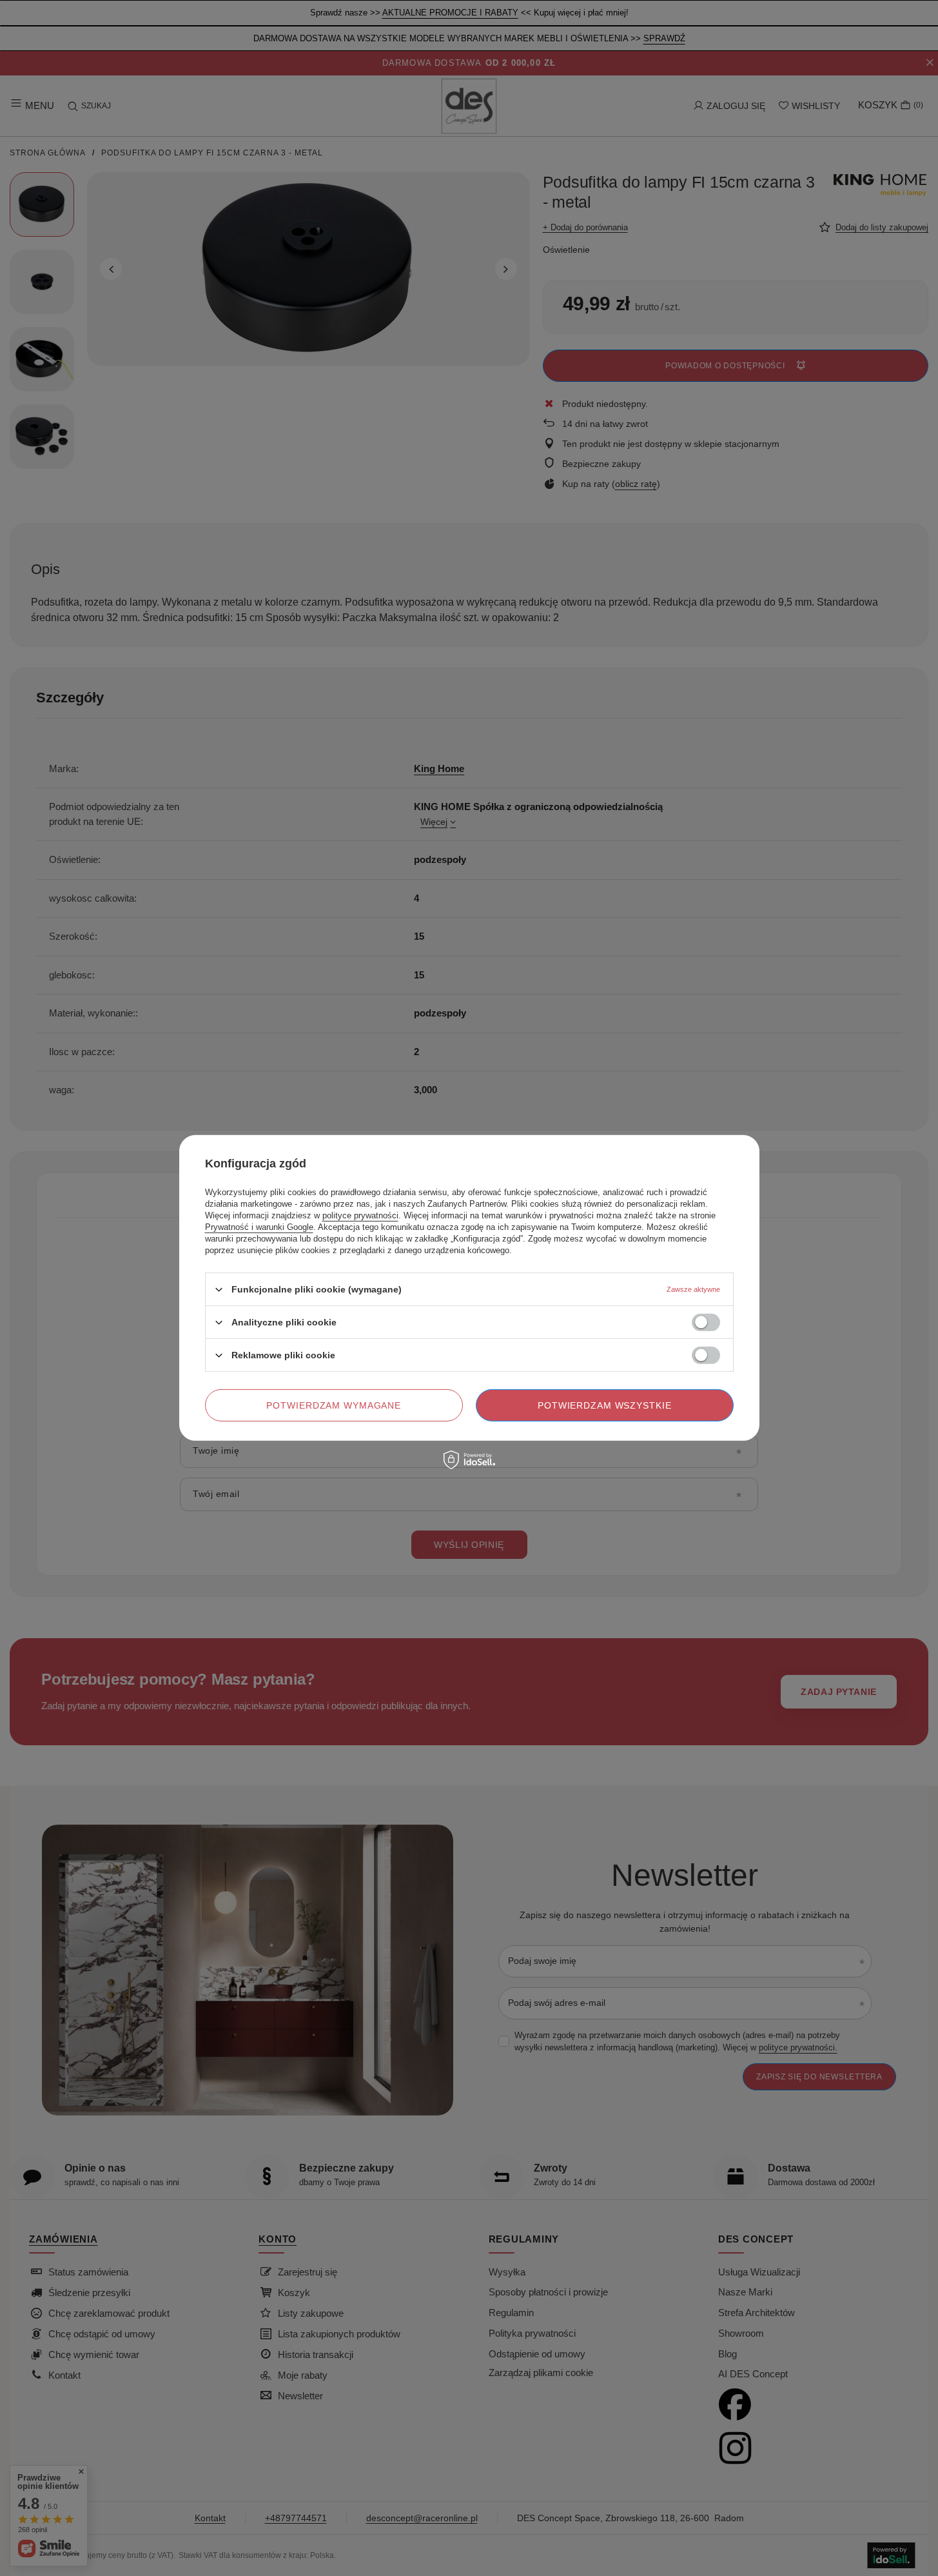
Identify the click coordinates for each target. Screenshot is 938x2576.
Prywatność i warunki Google (259, 1227)
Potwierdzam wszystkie (605, 1405)
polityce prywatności (360, 1215)
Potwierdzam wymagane (334, 1405)
